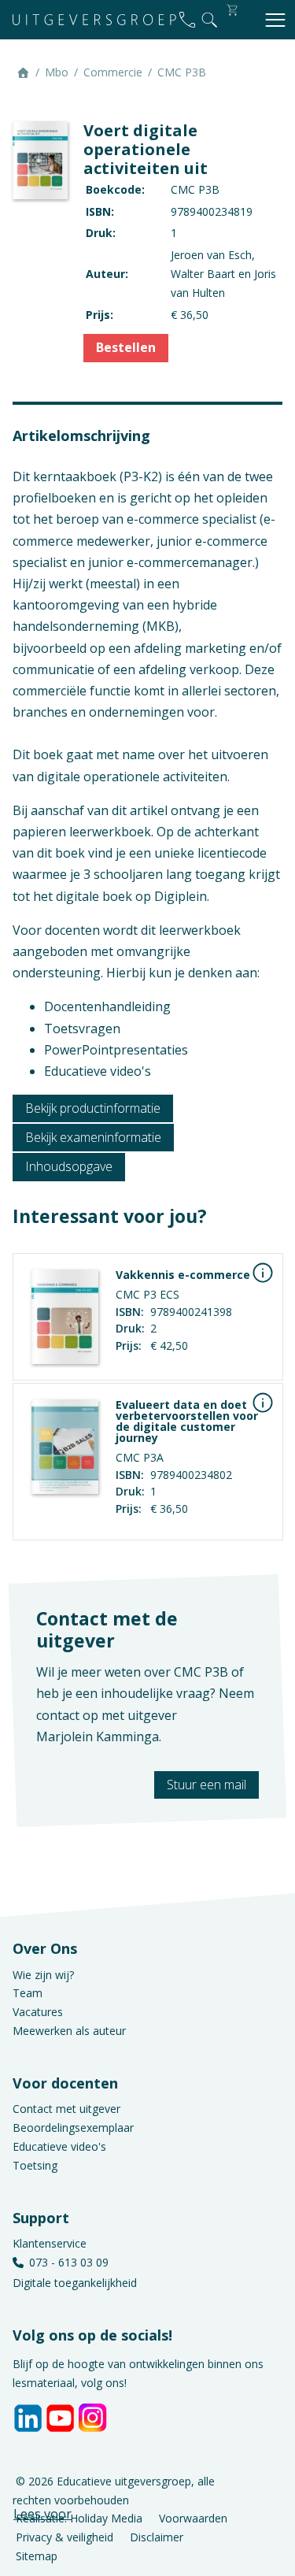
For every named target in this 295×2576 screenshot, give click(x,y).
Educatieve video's (59, 2146)
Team (28, 1993)
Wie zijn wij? (43, 1975)
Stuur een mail (206, 1785)
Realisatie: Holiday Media (79, 2518)
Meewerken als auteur (69, 2031)
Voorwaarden (193, 2518)
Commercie (113, 72)
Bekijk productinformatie (93, 1108)
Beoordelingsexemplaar (73, 2128)
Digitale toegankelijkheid (75, 2283)
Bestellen (126, 347)
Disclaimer (157, 2537)
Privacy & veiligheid (65, 2537)
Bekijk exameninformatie (93, 1137)
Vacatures (38, 2012)
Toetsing (35, 2165)
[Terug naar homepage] (94, 20)
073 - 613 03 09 (69, 2262)
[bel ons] (187, 20)
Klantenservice (50, 2243)
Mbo (57, 72)
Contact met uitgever (66, 2109)
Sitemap (37, 2556)
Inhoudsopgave (69, 1166)
